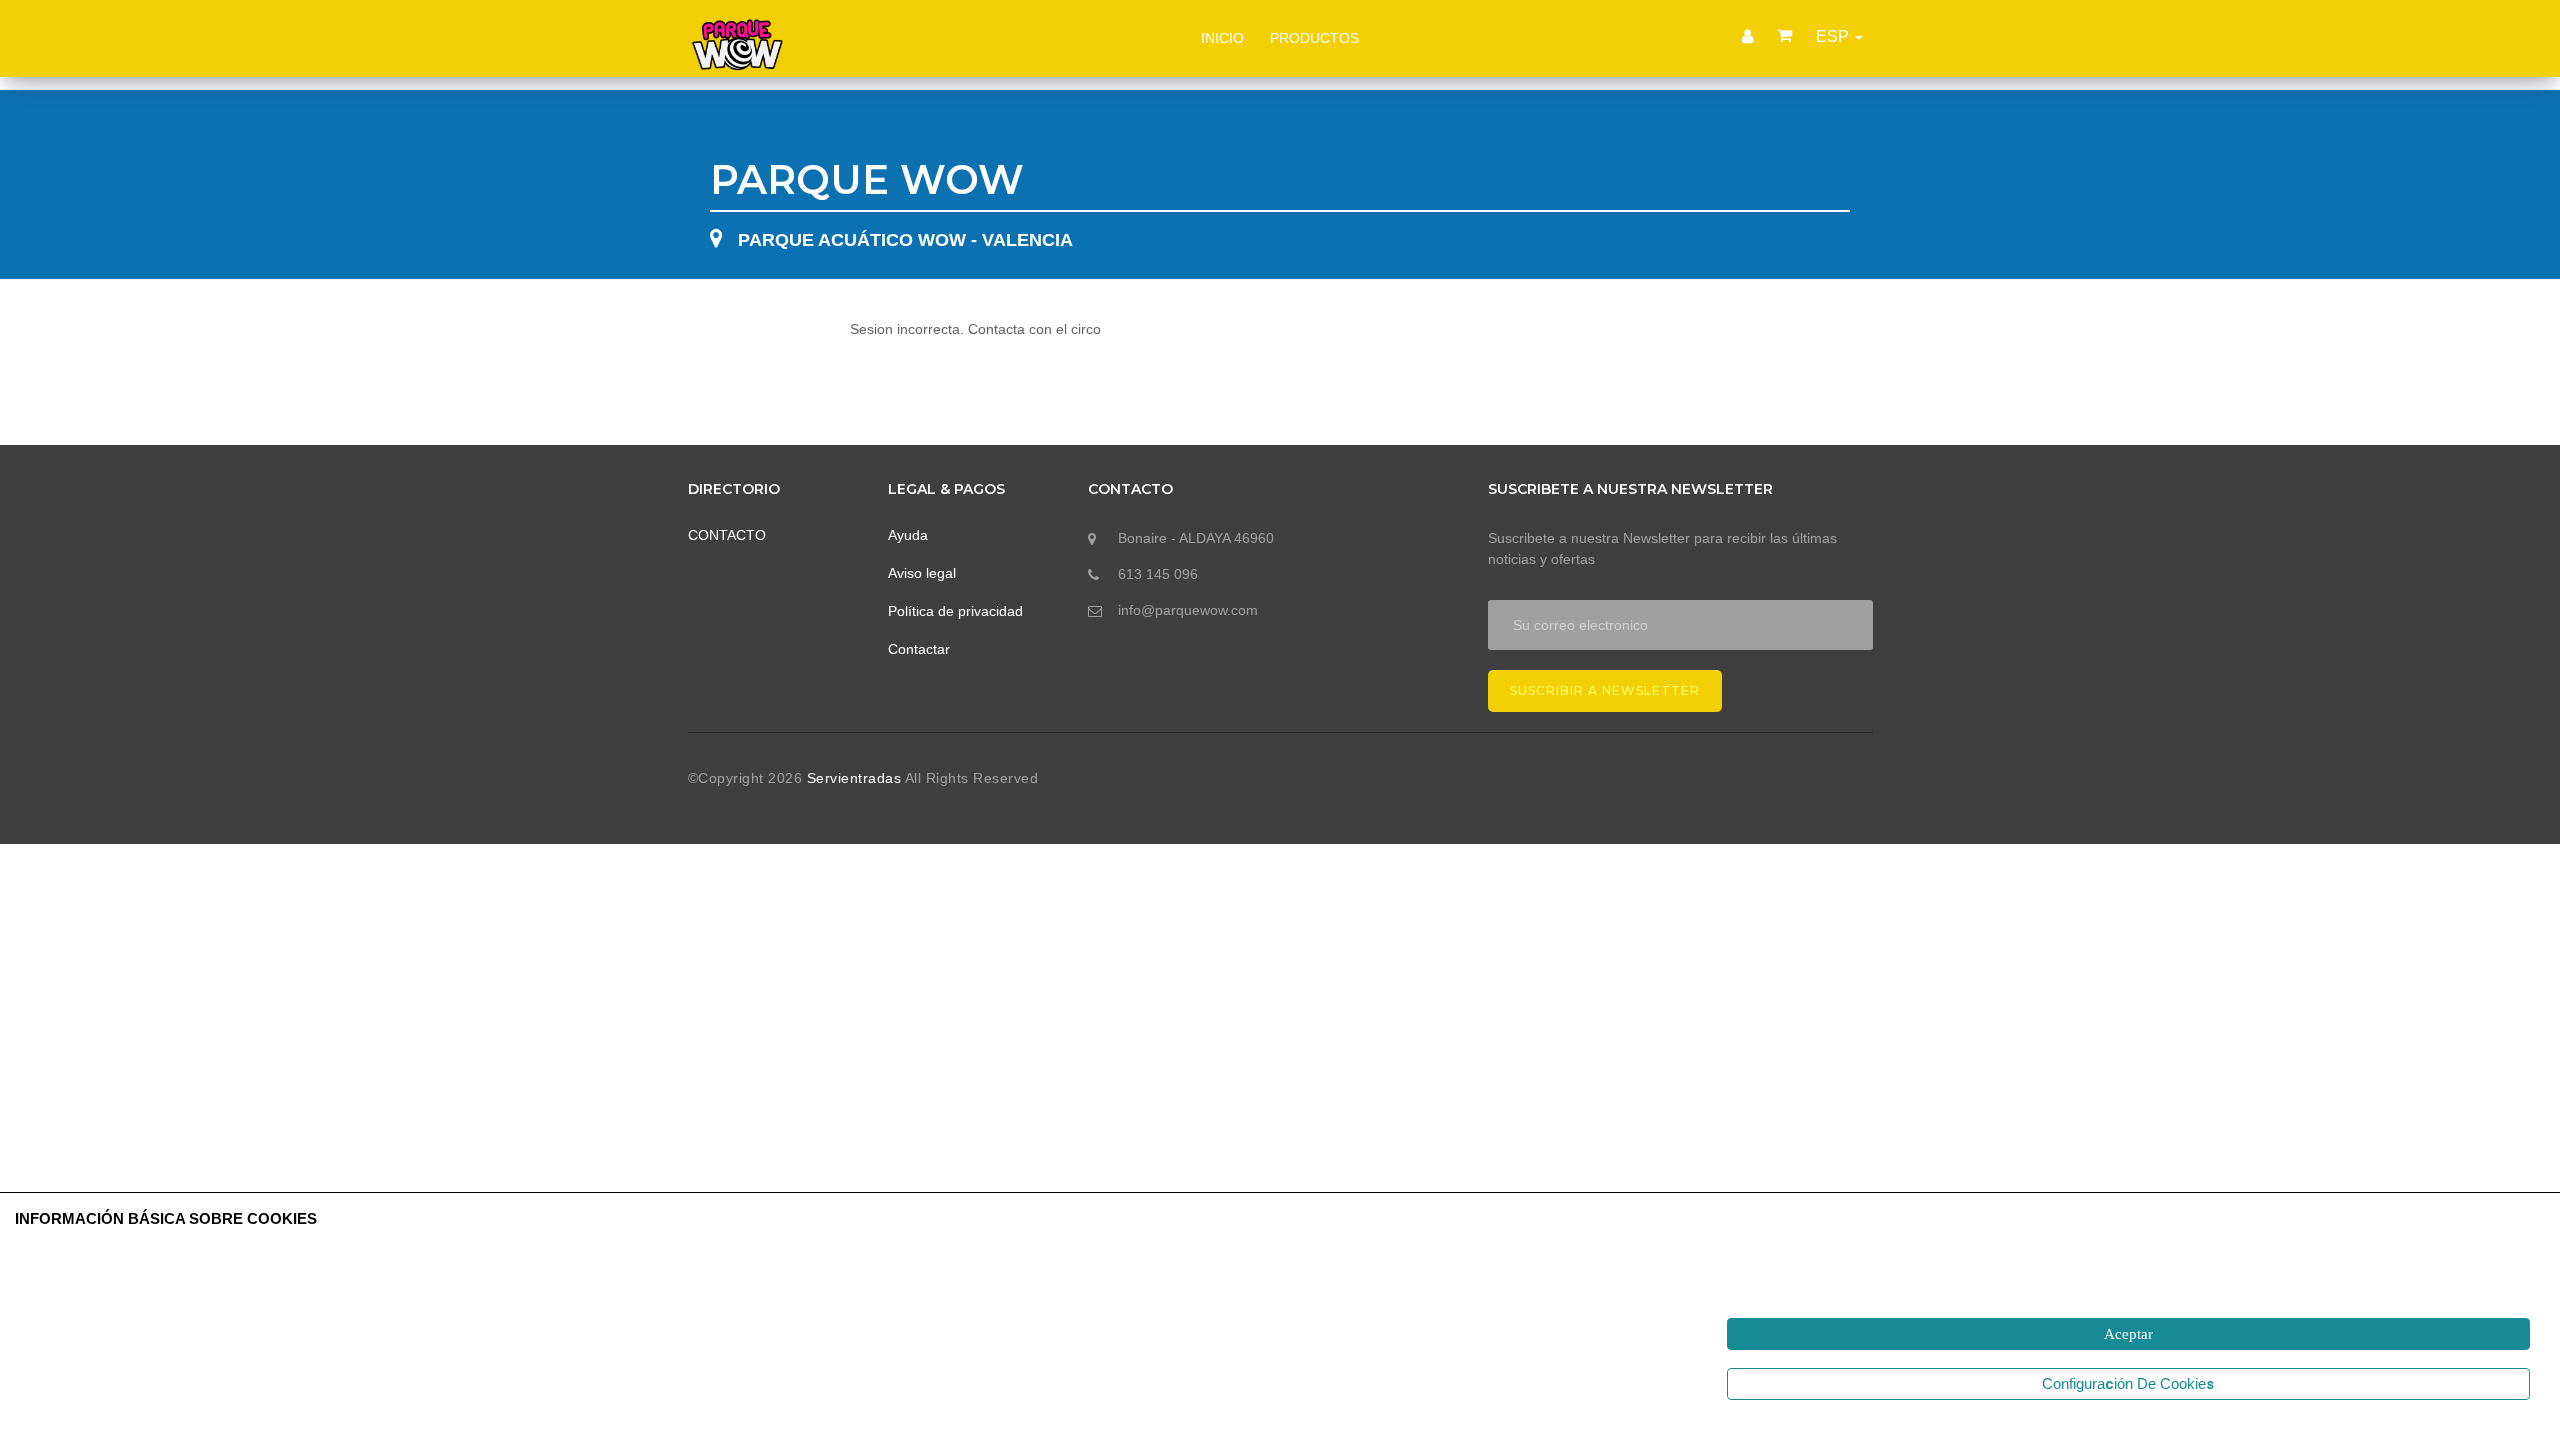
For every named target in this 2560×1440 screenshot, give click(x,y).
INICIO (1222, 38)
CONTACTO (727, 535)
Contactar (919, 649)
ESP (1834, 36)
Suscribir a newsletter (1605, 690)
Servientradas (856, 778)
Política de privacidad (955, 611)
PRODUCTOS (1314, 38)
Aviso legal (922, 573)
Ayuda (908, 535)
